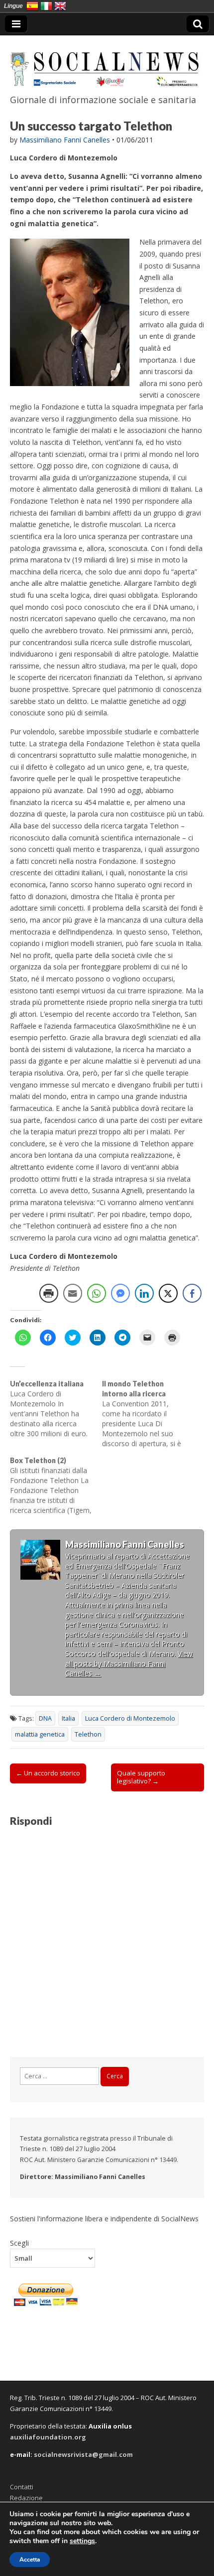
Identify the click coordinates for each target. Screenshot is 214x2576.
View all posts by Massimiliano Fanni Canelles (129, 1663)
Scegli (19, 2243)
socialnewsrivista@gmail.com (83, 2454)
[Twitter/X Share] (168, 1293)
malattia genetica (40, 1734)
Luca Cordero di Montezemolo (130, 1718)
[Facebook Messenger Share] (120, 1293)
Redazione (26, 2498)
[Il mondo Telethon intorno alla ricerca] (148, 1414)
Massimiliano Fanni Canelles (65, 140)
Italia (68, 1718)
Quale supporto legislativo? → (141, 1777)
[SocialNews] (107, 63)
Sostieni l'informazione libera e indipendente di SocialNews (104, 2219)
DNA (45, 1718)
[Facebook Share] (192, 1293)
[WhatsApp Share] (97, 1293)
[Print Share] (49, 1293)
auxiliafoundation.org (48, 2437)
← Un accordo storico (48, 1773)
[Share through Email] (73, 1293)
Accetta (30, 2560)
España (32, 6)
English (60, 6)
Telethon (88, 1734)
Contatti (22, 2487)
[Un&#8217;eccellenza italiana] (56, 1409)
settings (82, 2541)
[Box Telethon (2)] (56, 1486)
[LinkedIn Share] (144, 1293)
